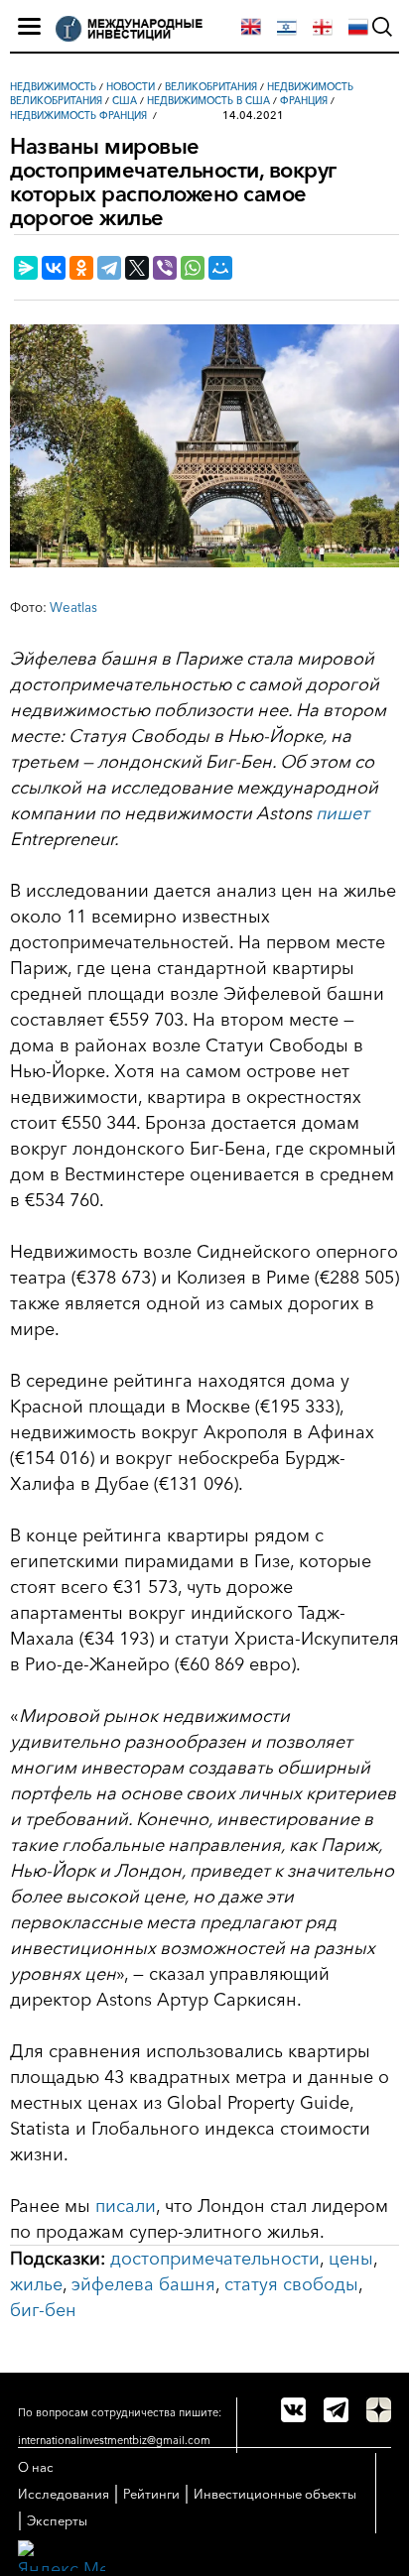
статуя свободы (291, 2284)
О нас (36, 2467)
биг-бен (43, 2310)
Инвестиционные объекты (275, 2494)
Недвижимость (53, 87)
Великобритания (211, 87)
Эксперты (57, 2520)
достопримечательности (215, 2259)
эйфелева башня (143, 2284)
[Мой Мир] (220, 268)
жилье (36, 2284)
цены (351, 2259)
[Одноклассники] (81, 268)
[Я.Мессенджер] (26, 268)
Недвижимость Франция (78, 116)
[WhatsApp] (193, 268)
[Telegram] (109, 268)
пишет (342, 813)
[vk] (293, 2410)
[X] (137, 268)
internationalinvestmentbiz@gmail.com (114, 2440)
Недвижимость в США (208, 101)
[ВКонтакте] (54, 268)
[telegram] (336, 2410)
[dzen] (379, 2410)
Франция (304, 101)
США (125, 101)
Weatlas (73, 607)
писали (126, 2206)
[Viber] (165, 268)
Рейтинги (151, 2494)
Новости (131, 87)
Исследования (64, 2494)
